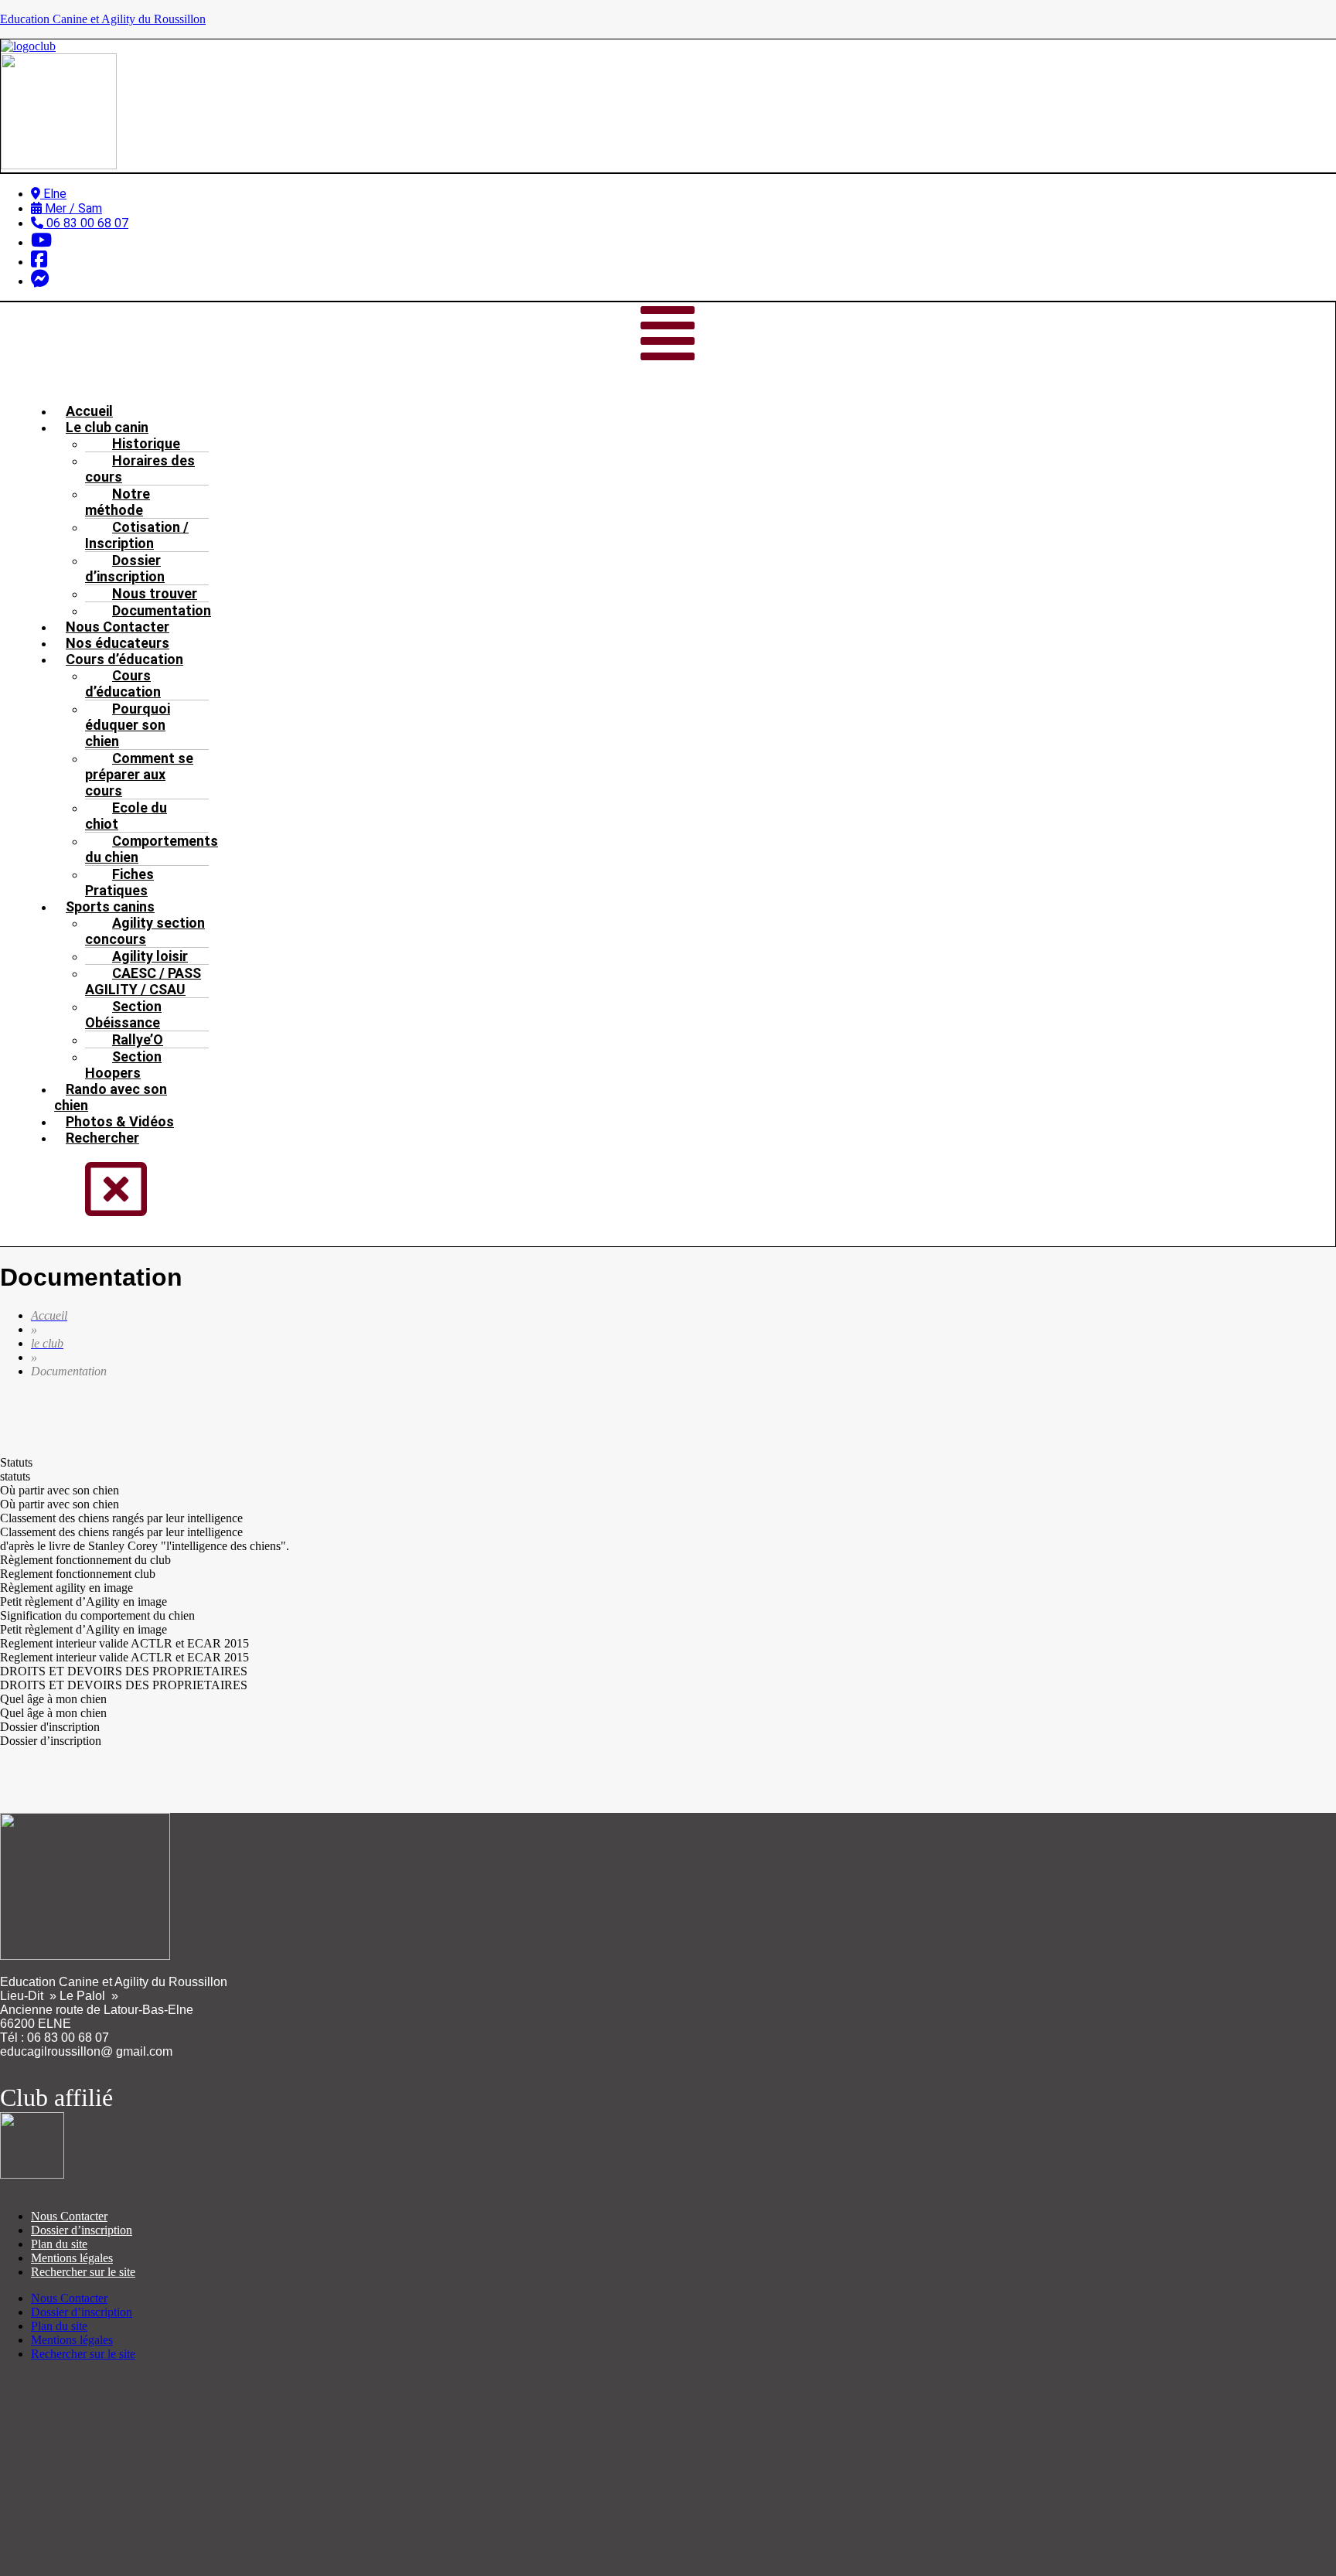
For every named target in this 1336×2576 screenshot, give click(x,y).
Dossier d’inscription (125, 568)
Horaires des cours (140, 469)
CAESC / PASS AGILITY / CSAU (143, 981)
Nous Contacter (69, 2216)
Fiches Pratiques (119, 882)
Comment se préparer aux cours (139, 774)
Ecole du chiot (126, 816)
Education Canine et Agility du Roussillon (103, 19)
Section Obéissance (123, 1014)
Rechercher (102, 1138)
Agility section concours (145, 931)
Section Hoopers (123, 1065)
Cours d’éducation (123, 683)
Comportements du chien (152, 849)
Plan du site (59, 2244)
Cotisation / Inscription (137, 535)
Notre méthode (118, 502)
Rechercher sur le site (83, 2272)
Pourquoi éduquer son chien (128, 725)
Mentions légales (72, 2258)
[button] (668, 335)
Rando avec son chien (111, 1097)
